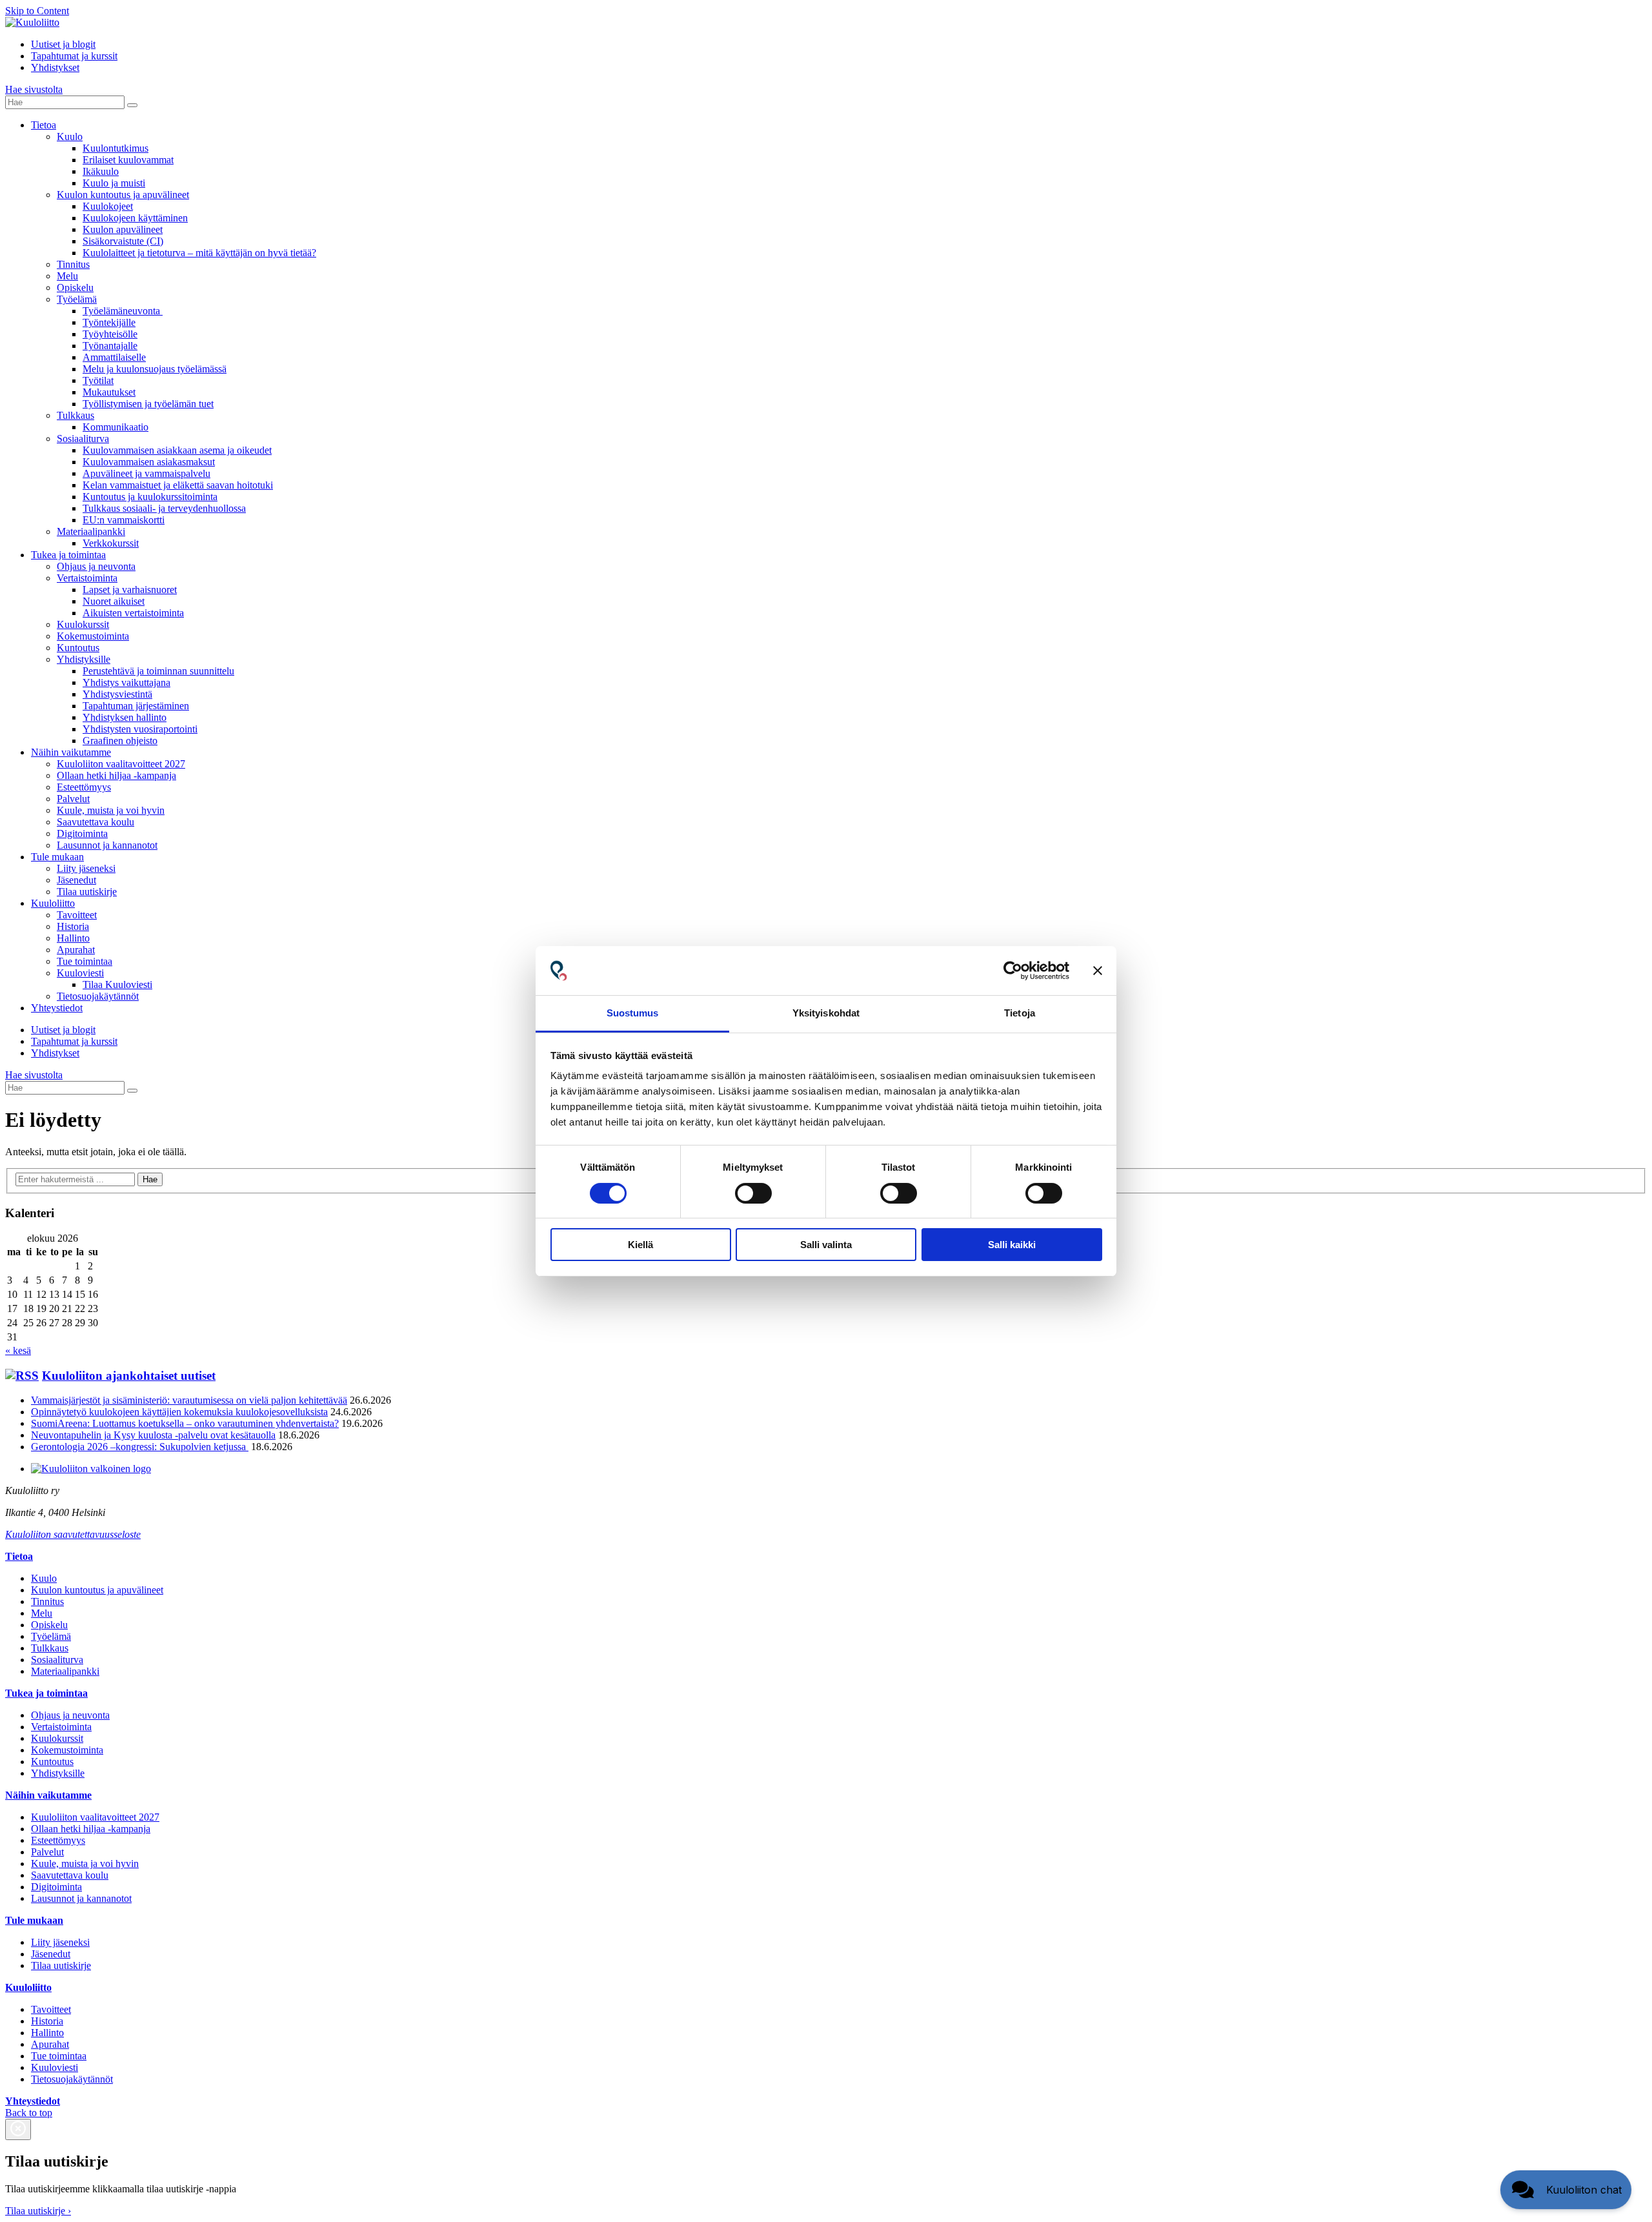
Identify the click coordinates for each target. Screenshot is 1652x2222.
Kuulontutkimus (116, 148)
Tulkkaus (76, 415)
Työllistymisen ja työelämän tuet (148, 404)
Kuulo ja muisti (114, 183)
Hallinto (73, 938)
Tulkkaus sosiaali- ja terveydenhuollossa (164, 508)
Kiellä (640, 1245)
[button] (1566, 2190)
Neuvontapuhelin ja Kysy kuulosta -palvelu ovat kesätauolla (153, 1435)
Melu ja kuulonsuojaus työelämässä (155, 369)
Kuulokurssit (83, 624)
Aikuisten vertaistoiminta (133, 613)
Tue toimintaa (85, 961)
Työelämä (77, 299)
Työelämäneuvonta (123, 311)
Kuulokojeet (108, 206)
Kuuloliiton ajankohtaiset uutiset (129, 1376)
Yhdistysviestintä (117, 694)
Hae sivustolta (34, 89)
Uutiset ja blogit (63, 44)
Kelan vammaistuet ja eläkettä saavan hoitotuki (178, 485)
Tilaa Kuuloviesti (117, 985)
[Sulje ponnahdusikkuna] (18, 2129)
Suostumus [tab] (633, 1013)
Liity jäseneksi (86, 868)
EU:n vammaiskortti (124, 520)
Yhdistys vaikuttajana (126, 682)
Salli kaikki (1012, 1245)
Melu (67, 276)
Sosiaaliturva (83, 439)
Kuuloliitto (53, 903)
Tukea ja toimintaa (68, 555)
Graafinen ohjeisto (120, 741)
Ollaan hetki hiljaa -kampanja (116, 775)
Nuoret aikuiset (114, 601)
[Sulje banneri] (1098, 971)
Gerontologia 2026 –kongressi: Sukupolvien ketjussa (140, 1447)
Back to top (29, 2113)
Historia (73, 926)
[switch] (753, 1193)
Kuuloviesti (80, 973)
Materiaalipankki (91, 531)
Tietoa (44, 125)
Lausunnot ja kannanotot (107, 845)
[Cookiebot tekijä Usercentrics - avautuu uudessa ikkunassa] (1013, 971)
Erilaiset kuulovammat (128, 160)
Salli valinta (826, 1245)
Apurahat (76, 950)
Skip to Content (37, 11)
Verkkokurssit (111, 543)
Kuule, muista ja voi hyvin (111, 810)
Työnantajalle (110, 346)
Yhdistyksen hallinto (125, 717)
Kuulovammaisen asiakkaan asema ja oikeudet (177, 450)
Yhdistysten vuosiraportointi (140, 729)
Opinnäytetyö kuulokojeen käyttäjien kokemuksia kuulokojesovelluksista (179, 1412)
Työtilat (98, 380)
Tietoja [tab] (1020, 1013)
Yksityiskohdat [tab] (826, 1013)
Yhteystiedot (57, 1008)
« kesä (18, 1350)
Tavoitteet (77, 915)
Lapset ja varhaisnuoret (130, 590)
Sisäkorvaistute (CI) (123, 241)
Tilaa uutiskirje (87, 892)
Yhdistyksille (84, 659)
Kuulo (70, 136)
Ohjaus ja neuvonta (96, 566)
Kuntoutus (78, 648)
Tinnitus (73, 264)
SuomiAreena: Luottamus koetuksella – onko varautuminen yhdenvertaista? (185, 1423)
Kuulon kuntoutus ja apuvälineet (123, 195)
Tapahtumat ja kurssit (74, 56)
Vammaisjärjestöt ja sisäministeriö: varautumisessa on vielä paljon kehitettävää (189, 1400)
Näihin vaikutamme (71, 752)
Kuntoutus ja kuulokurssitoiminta (150, 497)
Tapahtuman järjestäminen (136, 706)
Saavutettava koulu (96, 822)
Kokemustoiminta (93, 636)
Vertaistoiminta (87, 578)
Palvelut (73, 799)
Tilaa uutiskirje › (38, 2211)
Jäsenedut (76, 880)
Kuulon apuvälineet (123, 229)
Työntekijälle (109, 322)
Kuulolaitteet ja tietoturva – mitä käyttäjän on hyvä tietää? (199, 253)
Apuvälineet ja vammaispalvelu (146, 473)
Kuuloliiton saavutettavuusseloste (73, 1534)
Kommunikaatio (116, 427)
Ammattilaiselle (114, 357)
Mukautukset (109, 392)
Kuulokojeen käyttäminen (135, 218)
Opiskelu (75, 288)
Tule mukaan (57, 857)
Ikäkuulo (101, 171)
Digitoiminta (82, 833)
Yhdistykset (55, 67)
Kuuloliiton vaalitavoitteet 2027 (121, 764)
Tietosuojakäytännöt (98, 996)
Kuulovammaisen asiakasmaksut (149, 462)
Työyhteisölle (110, 334)
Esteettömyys (84, 787)
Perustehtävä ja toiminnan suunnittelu (158, 671)
